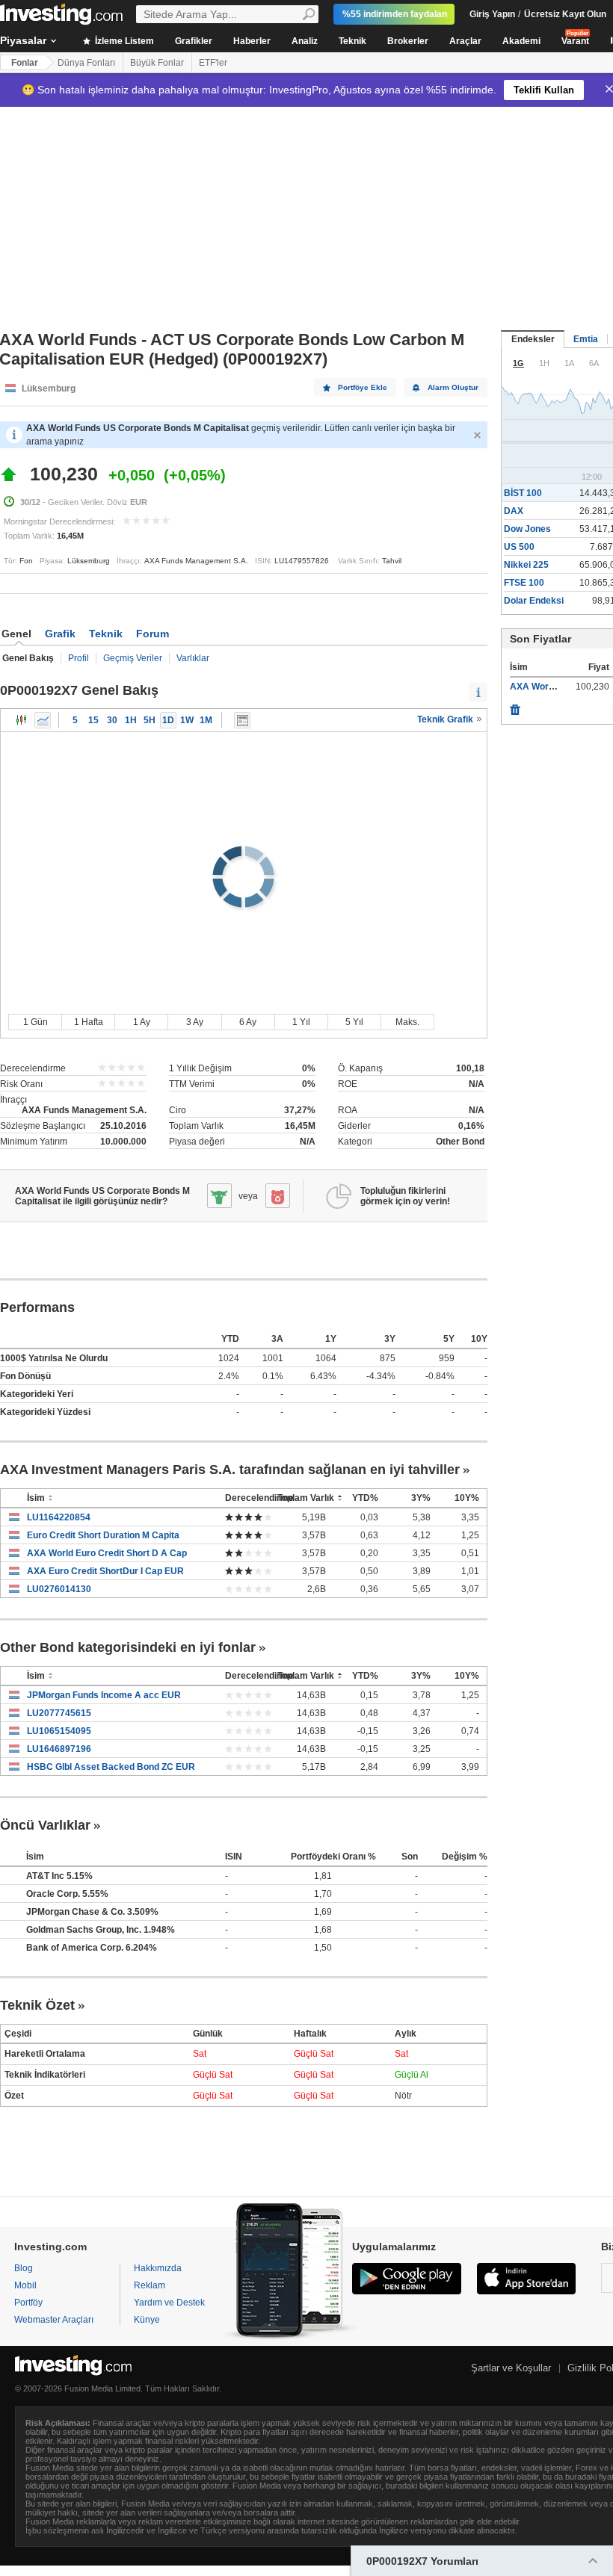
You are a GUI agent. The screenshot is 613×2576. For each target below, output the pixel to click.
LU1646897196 (59, 1749)
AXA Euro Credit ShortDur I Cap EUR (105, 1571)
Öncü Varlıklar (45, 1825)
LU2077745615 (59, 1713)
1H (131, 720)
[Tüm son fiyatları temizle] (515, 706)
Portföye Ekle (363, 387)
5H (150, 720)
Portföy (28, 2303)
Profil (78, 658)
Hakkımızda (158, 2268)
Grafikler (194, 41)
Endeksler (533, 339)
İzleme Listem (123, 41)
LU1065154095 (59, 1731)
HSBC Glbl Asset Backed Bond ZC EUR (111, 1767)
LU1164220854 (59, 1517)
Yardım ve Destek (169, 2303)
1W (187, 720)
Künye (147, 2320)
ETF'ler (213, 63)
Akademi (521, 41)
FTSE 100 (524, 583)
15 (93, 720)
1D (168, 720)
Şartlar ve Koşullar (511, 2368)
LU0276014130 (59, 1589)
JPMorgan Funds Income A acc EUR (104, 1695)
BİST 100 (523, 493)
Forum (153, 634)
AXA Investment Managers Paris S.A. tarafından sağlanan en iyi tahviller (230, 1470)
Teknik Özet (37, 2005)
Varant (575, 41)
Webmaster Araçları (54, 2320)
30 (112, 720)
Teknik (352, 41)
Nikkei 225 (526, 565)
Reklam (150, 2285)
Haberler (252, 41)
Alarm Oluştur (453, 387)
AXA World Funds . (549, 687)
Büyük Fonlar (157, 63)
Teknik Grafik (446, 719)
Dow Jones (527, 529)
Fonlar (25, 63)
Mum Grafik (22, 720)
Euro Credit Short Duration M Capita (103, 1535)
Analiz (305, 41)
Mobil (25, 2285)
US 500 (519, 547)
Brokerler (408, 41)
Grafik (60, 634)
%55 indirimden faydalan (395, 14)
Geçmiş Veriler (133, 658)
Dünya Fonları (86, 63)
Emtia (586, 339)
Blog (24, 2268)
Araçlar (465, 41)
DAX (514, 511)
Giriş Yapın (492, 14)
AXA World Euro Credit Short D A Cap (107, 1553)
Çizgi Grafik (43, 720)
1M (206, 720)
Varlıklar (193, 658)
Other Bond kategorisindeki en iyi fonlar (128, 1647)
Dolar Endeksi (534, 601)
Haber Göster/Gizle (242, 720)
